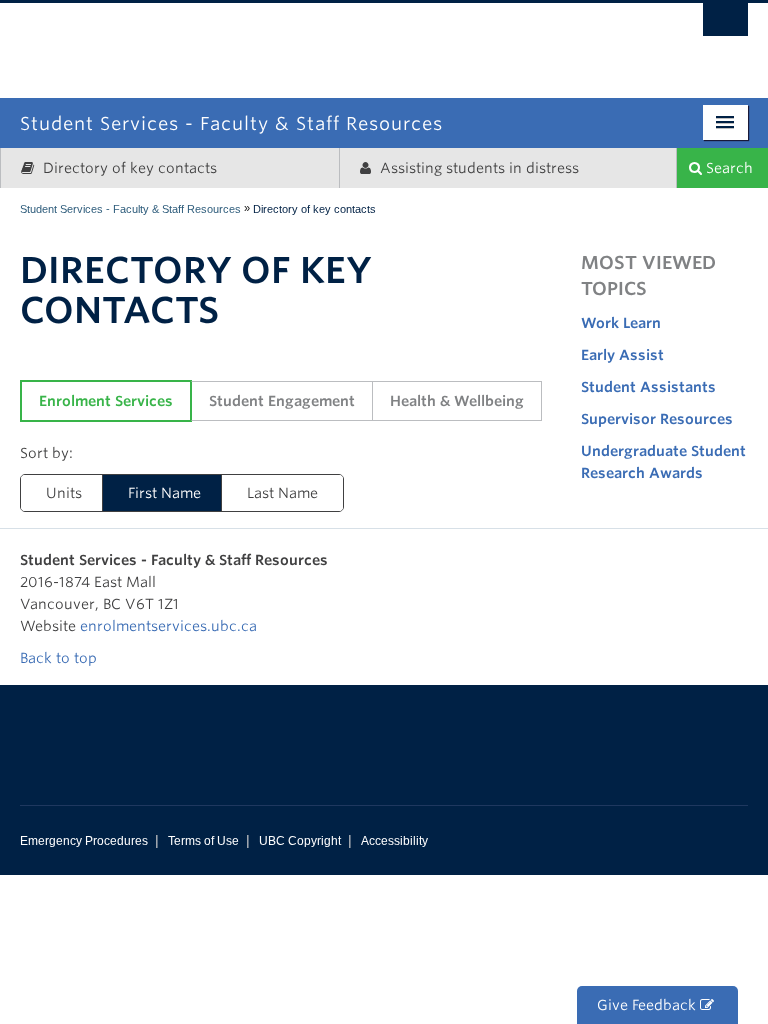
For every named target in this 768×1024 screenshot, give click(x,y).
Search (727, 168)
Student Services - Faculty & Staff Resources (130, 209)
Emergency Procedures (84, 841)
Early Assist (622, 355)
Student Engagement (282, 401)
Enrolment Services (106, 401)
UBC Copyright (300, 841)
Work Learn (621, 323)
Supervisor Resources (657, 419)
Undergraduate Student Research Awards (663, 462)
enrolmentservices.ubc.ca (168, 626)
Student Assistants (648, 387)
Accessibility (394, 841)
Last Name (282, 493)
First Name (164, 493)
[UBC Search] (725, 25)
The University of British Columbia (469, 37)
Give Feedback (648, 1005)
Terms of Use (203, 841)
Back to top (60, 658)
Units (64, 493)
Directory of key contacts (128, 168)
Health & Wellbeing (457, 401)
